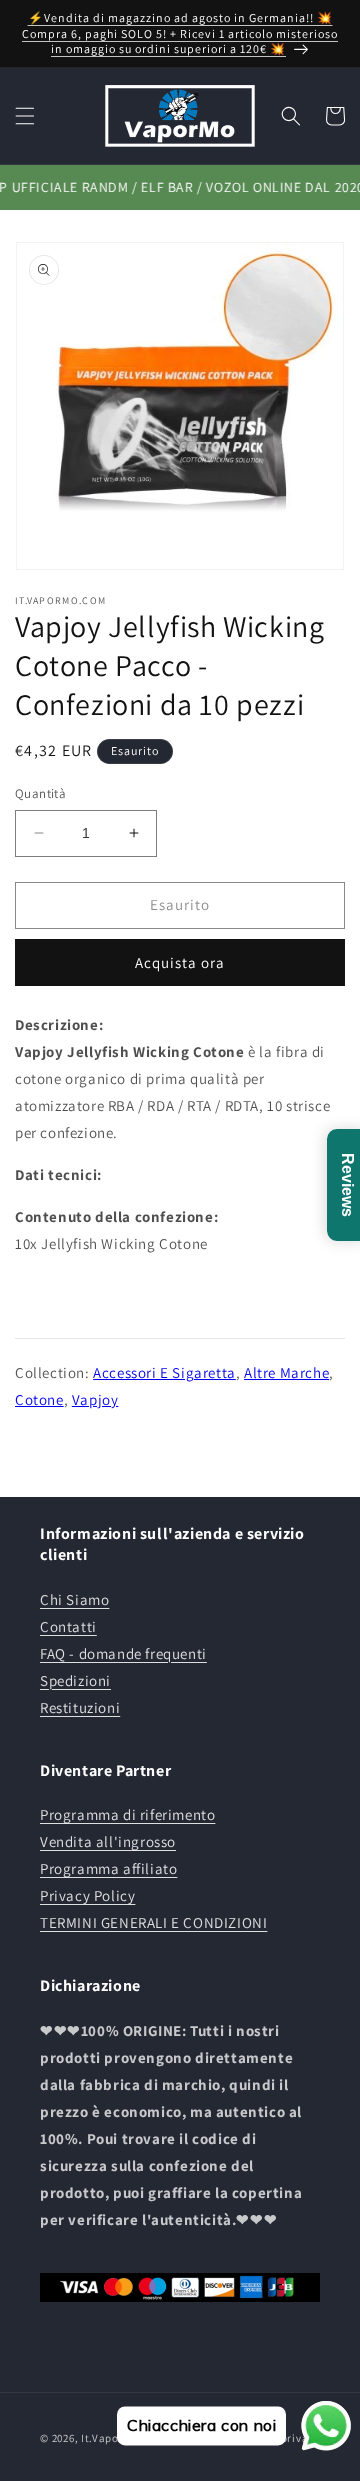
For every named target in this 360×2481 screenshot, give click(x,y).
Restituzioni (80, 1707)
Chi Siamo (74, 1599)
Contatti (68, 1626)
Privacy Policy (87, 1895)
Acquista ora (180, 962)
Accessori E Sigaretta (164, 1372)
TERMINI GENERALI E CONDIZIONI (153, 1922)
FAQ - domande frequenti (123, 1653)
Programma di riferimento (127, 1814)
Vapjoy (95, 1399)
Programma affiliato (108, 1868)
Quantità (40, 793)
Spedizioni (75, 1680)
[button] (25, 116)
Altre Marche (286, 1372)
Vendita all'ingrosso (108, 1841)
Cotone (39, 1399)
